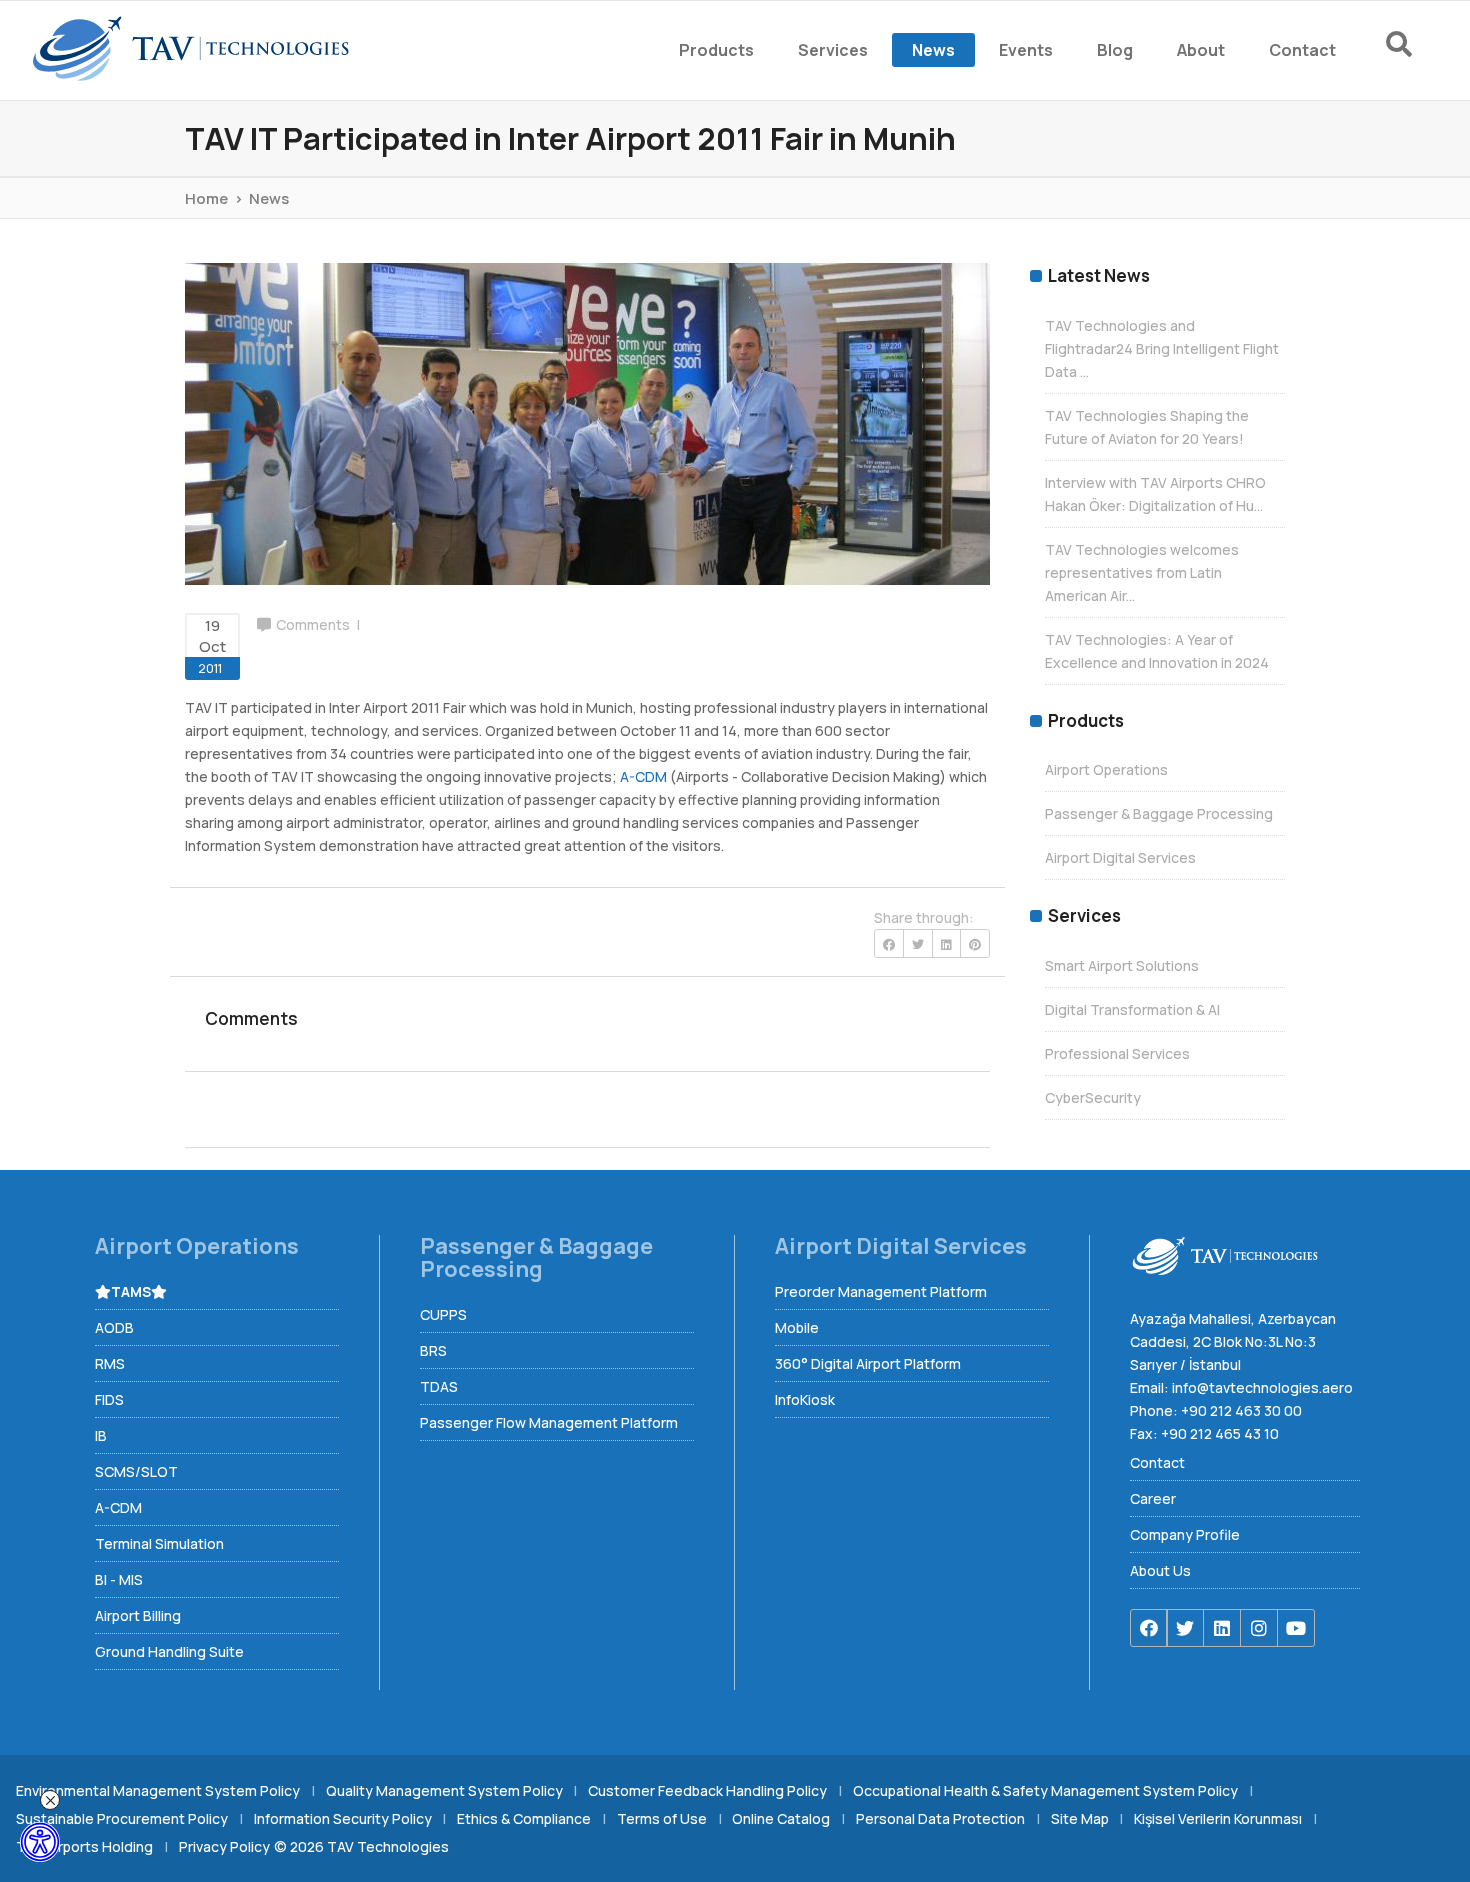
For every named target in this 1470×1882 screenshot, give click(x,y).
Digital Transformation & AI (1132, 1009)
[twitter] (1185, 1628)
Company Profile (1185, 1534)
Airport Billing (138, 1615)
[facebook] (1149, 1628)
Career (1153, 1498)
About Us (1160, 1570)
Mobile (797, 1327)
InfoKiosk (805, 1399)
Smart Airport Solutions (1122, 965)
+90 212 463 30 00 (1241, 1410)
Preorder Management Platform (881, 1291)
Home (206, 198)
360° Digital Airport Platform (868, 1363)
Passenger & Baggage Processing (1159, 813)
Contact (1157, 1462)
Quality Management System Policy (444, 1790)
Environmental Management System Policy (158, 1790)
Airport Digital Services (1120, 857)
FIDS (109, 1399)
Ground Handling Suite (169, 1651)
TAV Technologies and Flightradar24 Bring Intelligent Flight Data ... (1162, 348)
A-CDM (643, 776)
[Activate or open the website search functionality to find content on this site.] (1399, 44)
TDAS (439, 1386)
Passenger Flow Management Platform (549, 1422)
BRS (433, 1350)
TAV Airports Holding (84, 1846)
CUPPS (443, 1314)
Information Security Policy (343, 1818)
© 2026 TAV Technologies (361, 1846)
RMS (110, 1363)
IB (101, 1435)
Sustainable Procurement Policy (122, 1818)
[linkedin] (1222, 1628)
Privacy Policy (224, 1846)
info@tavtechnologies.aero (1262, 1387)
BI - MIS (119, 1579)
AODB (114, 1327)
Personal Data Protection (940, 1818)
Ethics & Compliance (524, 1818)
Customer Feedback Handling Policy (707, 1790)
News (269, 198)
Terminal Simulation (159, 1543)
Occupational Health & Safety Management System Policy (1045, 1790)
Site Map (1080, 1818)
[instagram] (1259, 1628)
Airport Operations (1106, 769)
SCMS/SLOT (136, 1471)
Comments (313, 624)
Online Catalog (781, 1818)
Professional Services (1117, 1053)
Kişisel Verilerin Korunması (1218, 1818)
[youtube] (1296, 1628)
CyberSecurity (1093, 1097)
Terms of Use (662, 1818)
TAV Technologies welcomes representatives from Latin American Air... (1142, 572)
